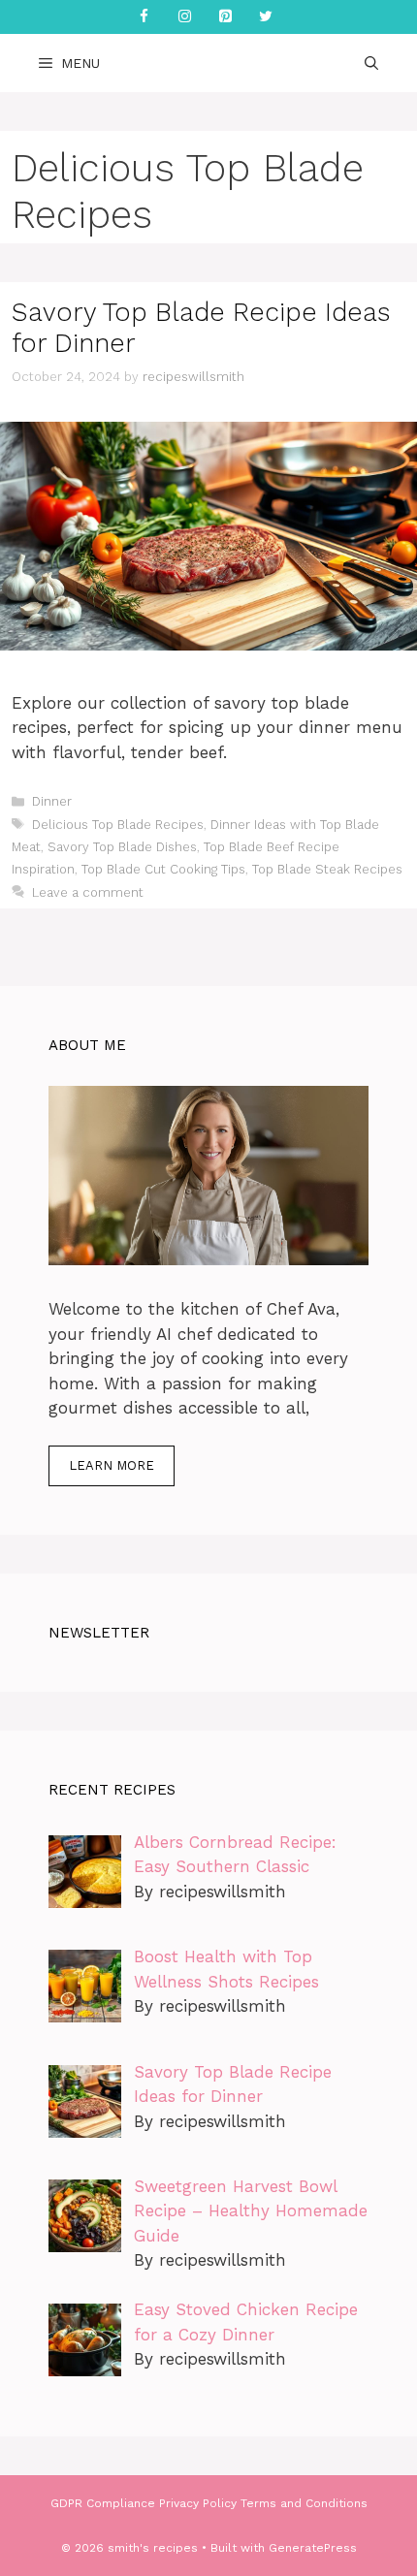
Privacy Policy (198, 2503)
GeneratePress (313, 2548)
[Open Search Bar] (371, 63)
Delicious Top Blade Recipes (118, 825)
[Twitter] (266, 17)
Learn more (112, 1465)
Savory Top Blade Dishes (122, 847)
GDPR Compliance (103, 2503)
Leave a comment (88, 892)
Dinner (52, 801)
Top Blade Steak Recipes (327, 869)
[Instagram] (184, 17)
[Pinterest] (225, 17)
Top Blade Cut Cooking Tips (163, 869)
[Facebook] (144, 17)
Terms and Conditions (304, 2503)
